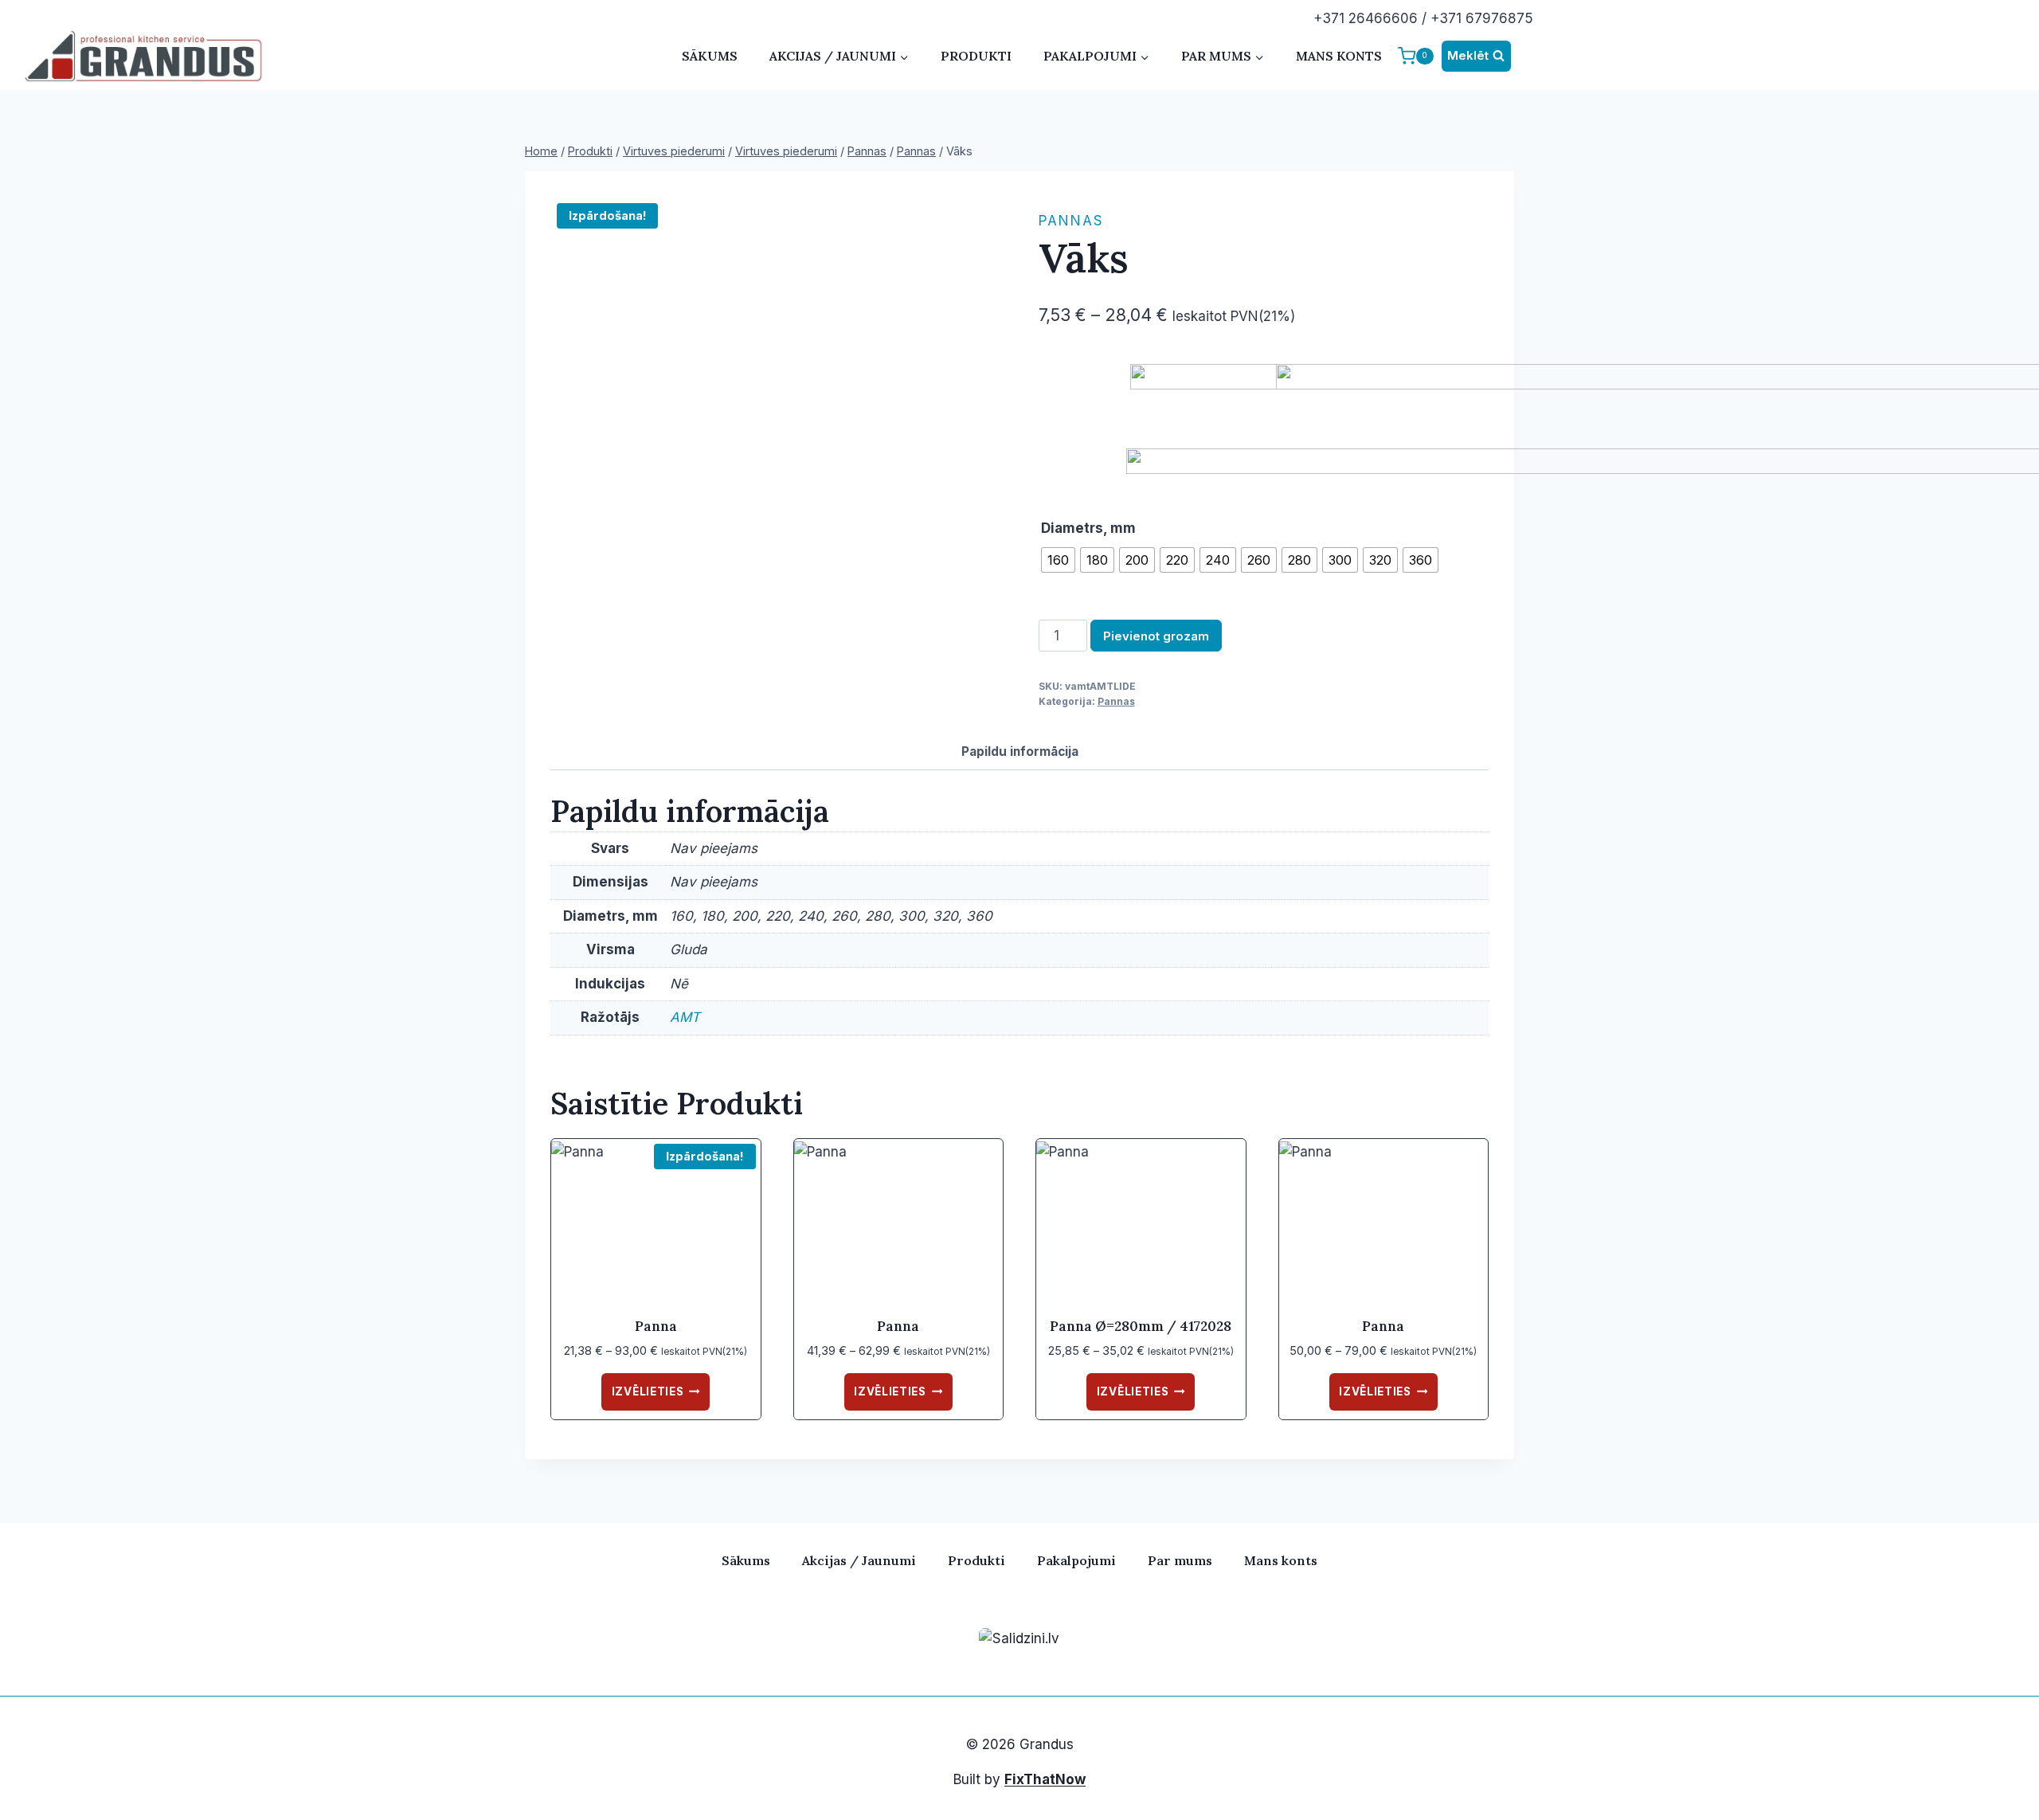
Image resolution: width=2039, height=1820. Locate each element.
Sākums (710, 56)
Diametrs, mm (1088, 528)
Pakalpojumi (1076, 1560)
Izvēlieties (648, 1391)
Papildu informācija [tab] (1020, 751)
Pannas (1071, 221)
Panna (656, 1326)
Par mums (1180, 1560)
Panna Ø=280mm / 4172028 (1141, 1326)
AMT (685, 1017)
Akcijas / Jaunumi (859, 1560)
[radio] (1058, 560)
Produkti (976, 56)
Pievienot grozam (1156, 636)
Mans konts (1339, 56)
